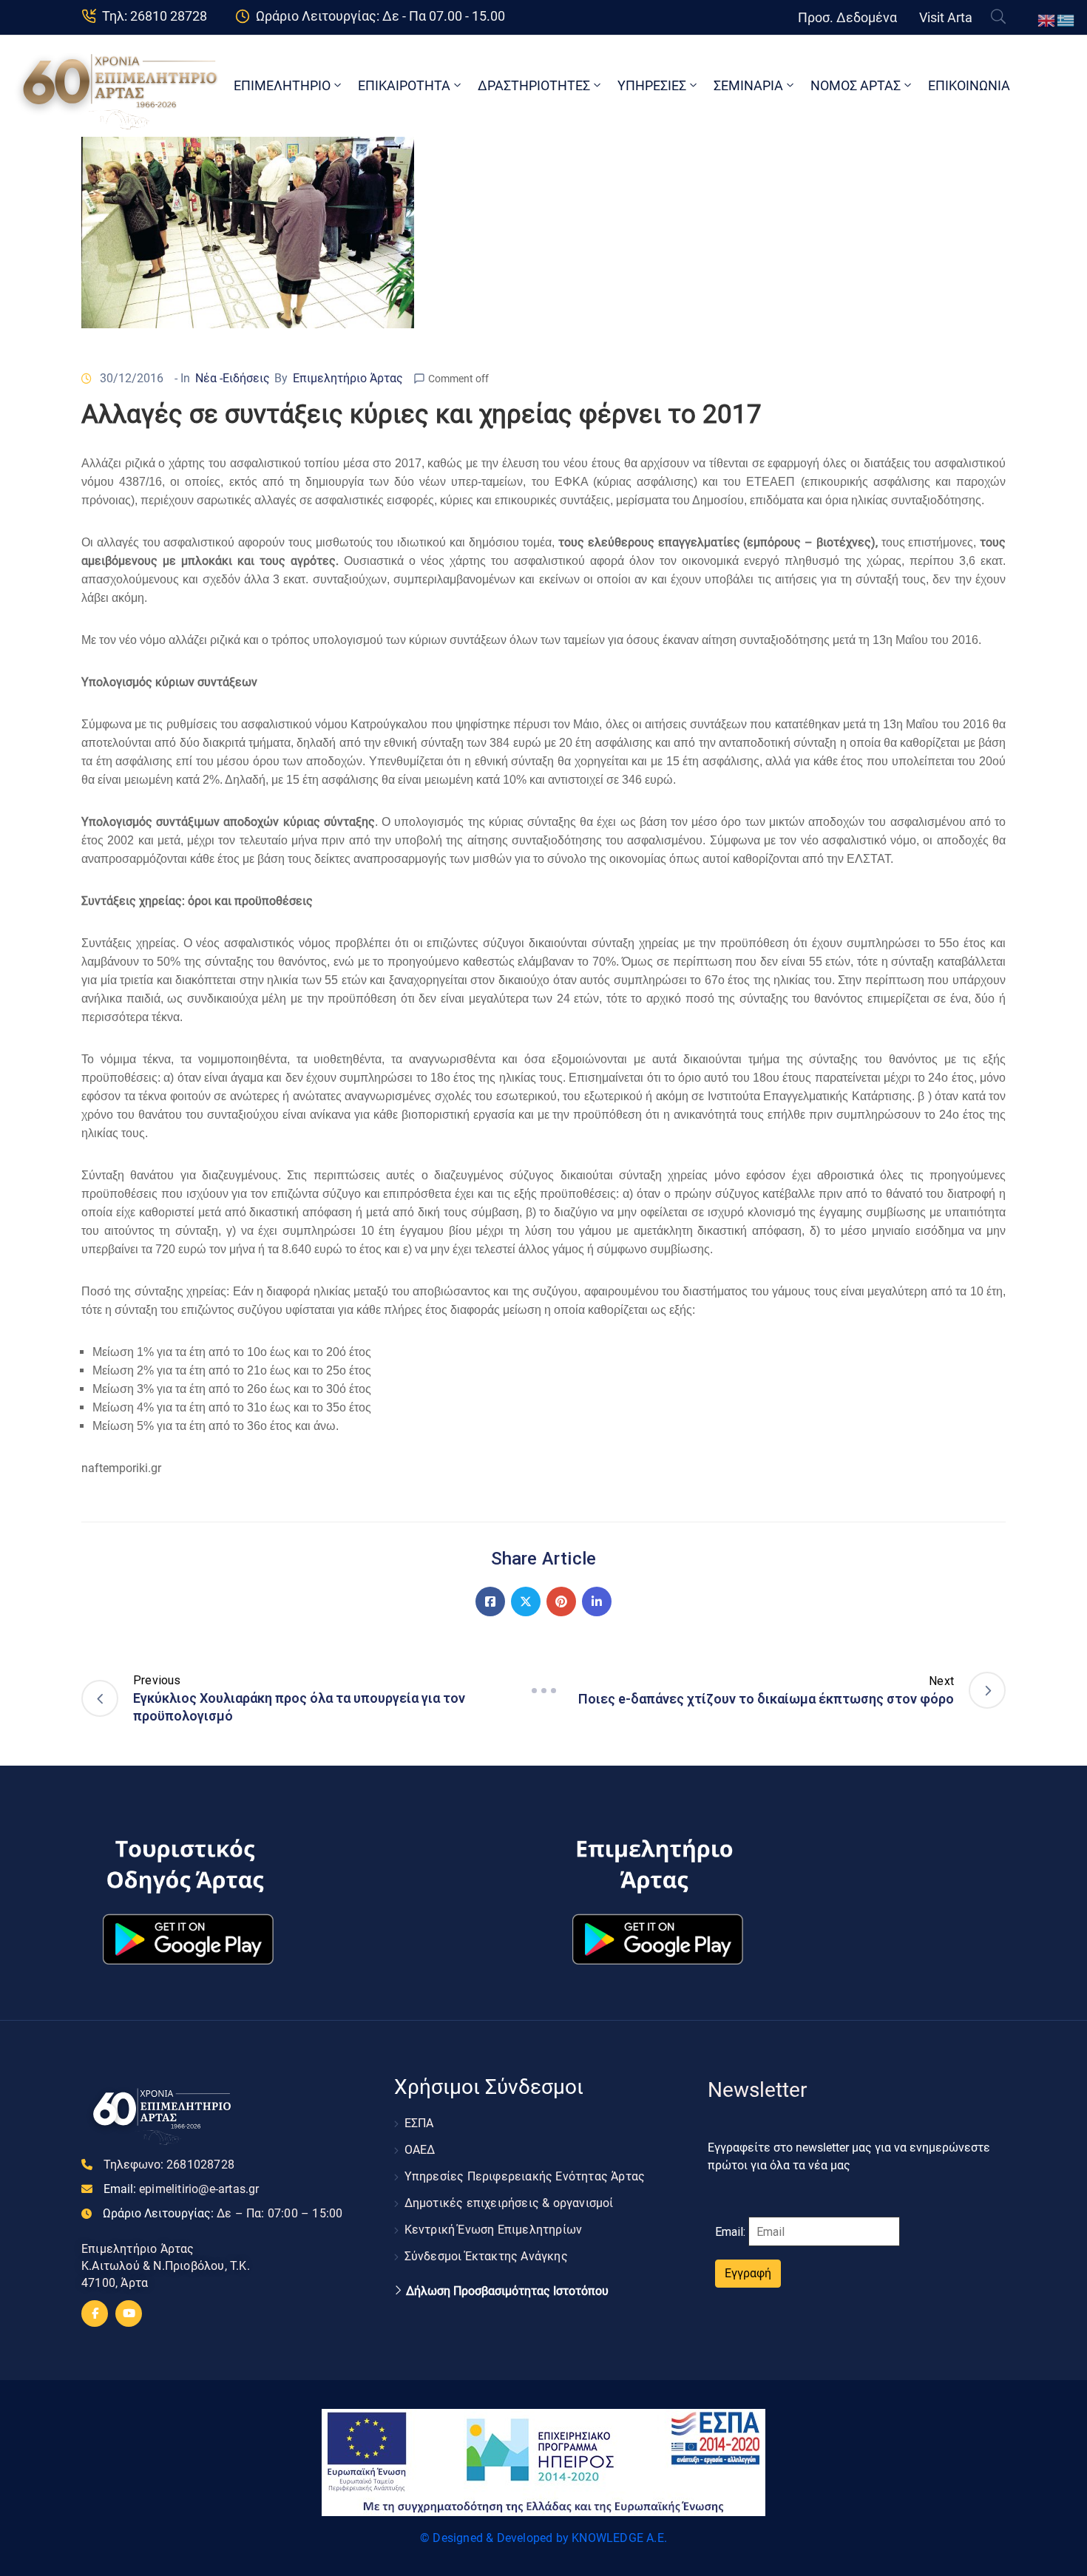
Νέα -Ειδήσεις (233, 378)
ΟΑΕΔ (420, 2150)
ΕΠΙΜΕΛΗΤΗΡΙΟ (282, 85)
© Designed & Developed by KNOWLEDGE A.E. (543, 2538)
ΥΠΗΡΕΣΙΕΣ (652, 85)
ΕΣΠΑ (419, 2123)
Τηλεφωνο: (169, 2165)
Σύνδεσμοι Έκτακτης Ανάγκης (486, 2256)
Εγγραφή (748, 2273)
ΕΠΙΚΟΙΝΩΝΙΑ (969, 85)
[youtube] (129, 2314)
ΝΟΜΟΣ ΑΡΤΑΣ (856, 85)
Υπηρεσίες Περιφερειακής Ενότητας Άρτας (525, 2176)
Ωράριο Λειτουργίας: (223, 2213)
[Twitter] (526, 1601)
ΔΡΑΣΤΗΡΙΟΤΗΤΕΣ (534, 85)
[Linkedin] (597, 1601)
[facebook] (95, 2314)
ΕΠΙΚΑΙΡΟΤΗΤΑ (404, 85)
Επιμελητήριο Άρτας (348, 378)
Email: (182, 2189)
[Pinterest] (561, 1601)
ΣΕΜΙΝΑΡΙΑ (748, 85)
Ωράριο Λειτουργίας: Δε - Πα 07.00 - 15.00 (380, 16)
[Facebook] (490, 1601)
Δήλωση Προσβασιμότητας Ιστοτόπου (507, 2291)
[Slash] (543, 1690)
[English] (1047, 20)
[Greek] (1066, 20)
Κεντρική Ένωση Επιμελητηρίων (494, 2230)
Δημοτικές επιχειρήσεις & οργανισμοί (509, 2203)
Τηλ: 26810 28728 (155, 16)
